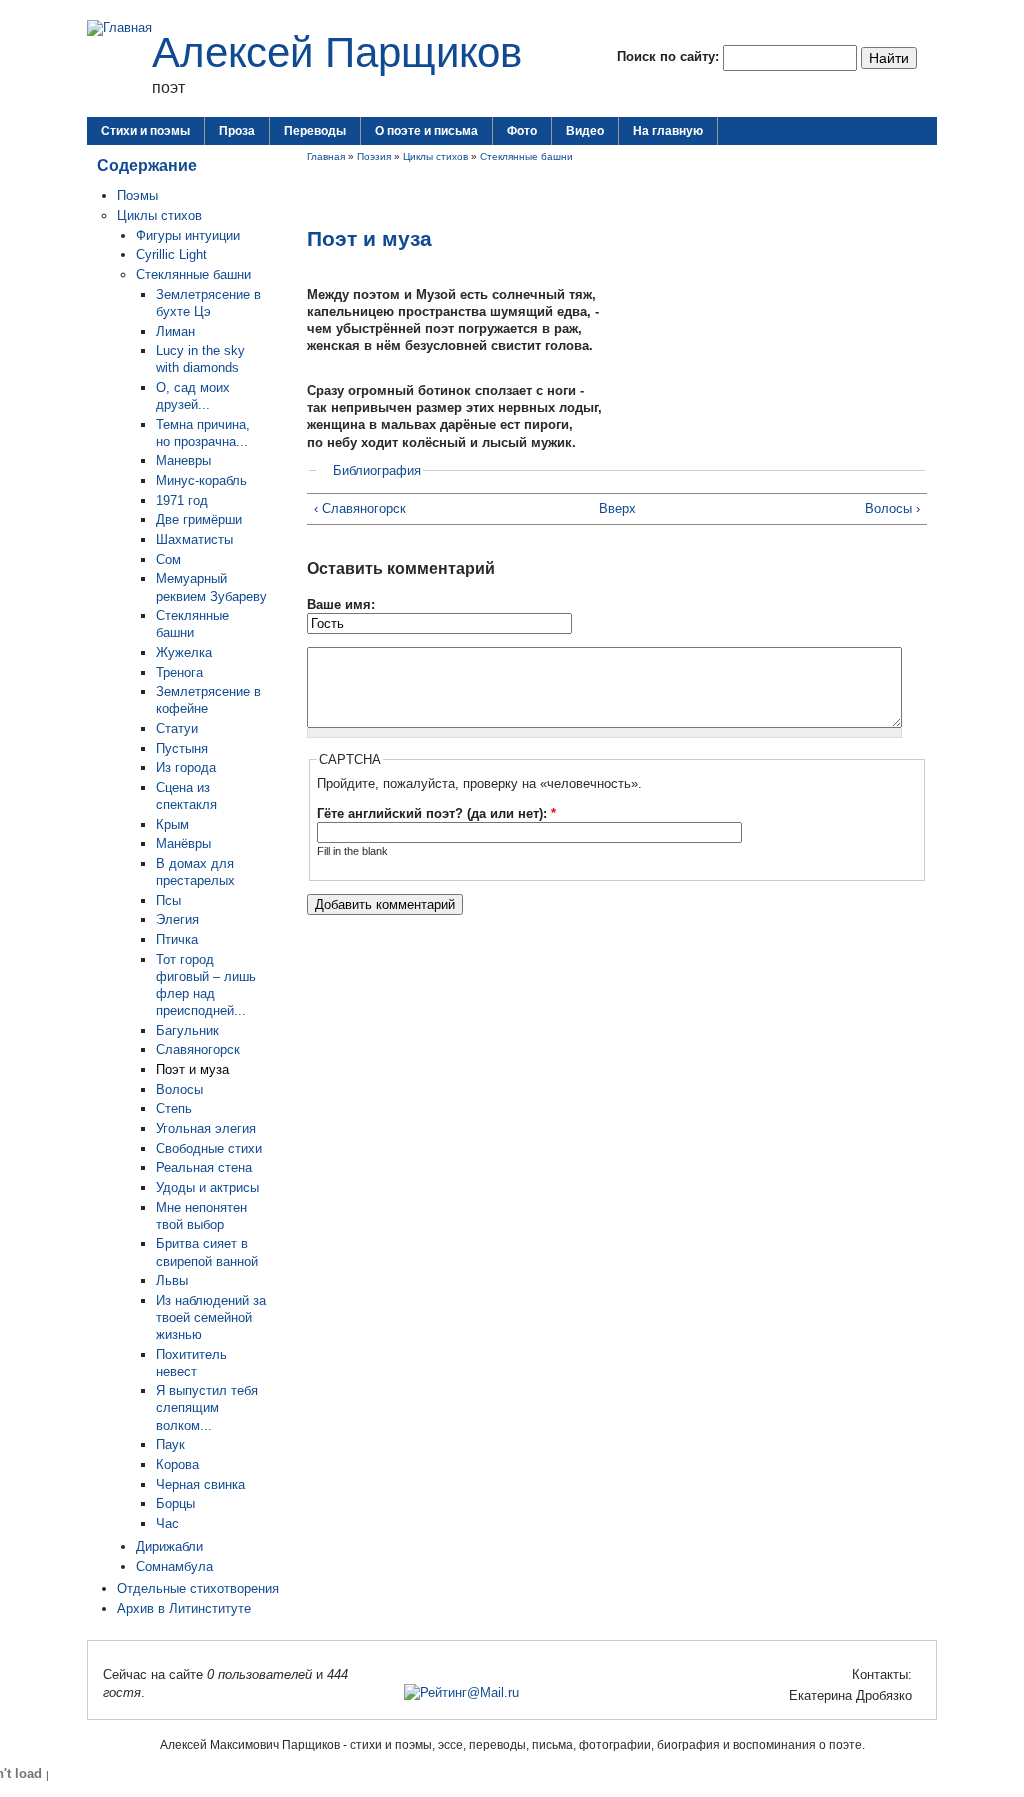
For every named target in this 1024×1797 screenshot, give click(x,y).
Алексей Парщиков (337, 52)
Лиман (175, 331)
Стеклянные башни (193, 274)
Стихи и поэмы (145, 131)
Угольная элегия (206, 1128)
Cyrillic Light (171, 254)
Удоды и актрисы (207, 1187)
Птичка (177, 939)
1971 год (182, 500)
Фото (522, 131)
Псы (168, 900)
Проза (237, 131)
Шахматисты (194, 539)
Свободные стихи (209, 1148)
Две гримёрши (199, 519)
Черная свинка (200, 1484)
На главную (668, 131)
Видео (585, 131)
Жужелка (184, 652)
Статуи (177, 728)
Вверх (611, 508)
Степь (174, 1108)
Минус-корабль (201, 480)
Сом (168, 559)
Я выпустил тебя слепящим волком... (207, 1407)
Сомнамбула (174, 1566)
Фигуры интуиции (188, 235)
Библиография (377, 470)
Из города (186, 767)
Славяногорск (198, 1049)
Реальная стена (204, 1167)
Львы (172, 1280)
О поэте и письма (426, 131)
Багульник (187, 1030)
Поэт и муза (192, 1069)
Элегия (177, 919)
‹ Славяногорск (360, 508)
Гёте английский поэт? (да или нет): (436, 813)
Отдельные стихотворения (198, 1588)
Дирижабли (169, 1546)
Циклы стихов (159, 215)
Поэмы (137, 195)
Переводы (315, 131)
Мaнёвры (183, 843)
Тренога (179, 672)
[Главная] (119, 27)
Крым (172, 824)
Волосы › (892, 508)
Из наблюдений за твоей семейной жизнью (211, 1317)
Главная (326, 156)
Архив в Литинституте (184, 1608)
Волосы (179, 1089)
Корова (177, 1464)
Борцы (175, 1503)
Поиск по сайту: (670, 56)
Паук (170, 1444)
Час (167, 1523)
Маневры (183, 460)
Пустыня (182, 748)
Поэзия (374, 156)
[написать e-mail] (777, 1695)
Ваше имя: (341, 604)
